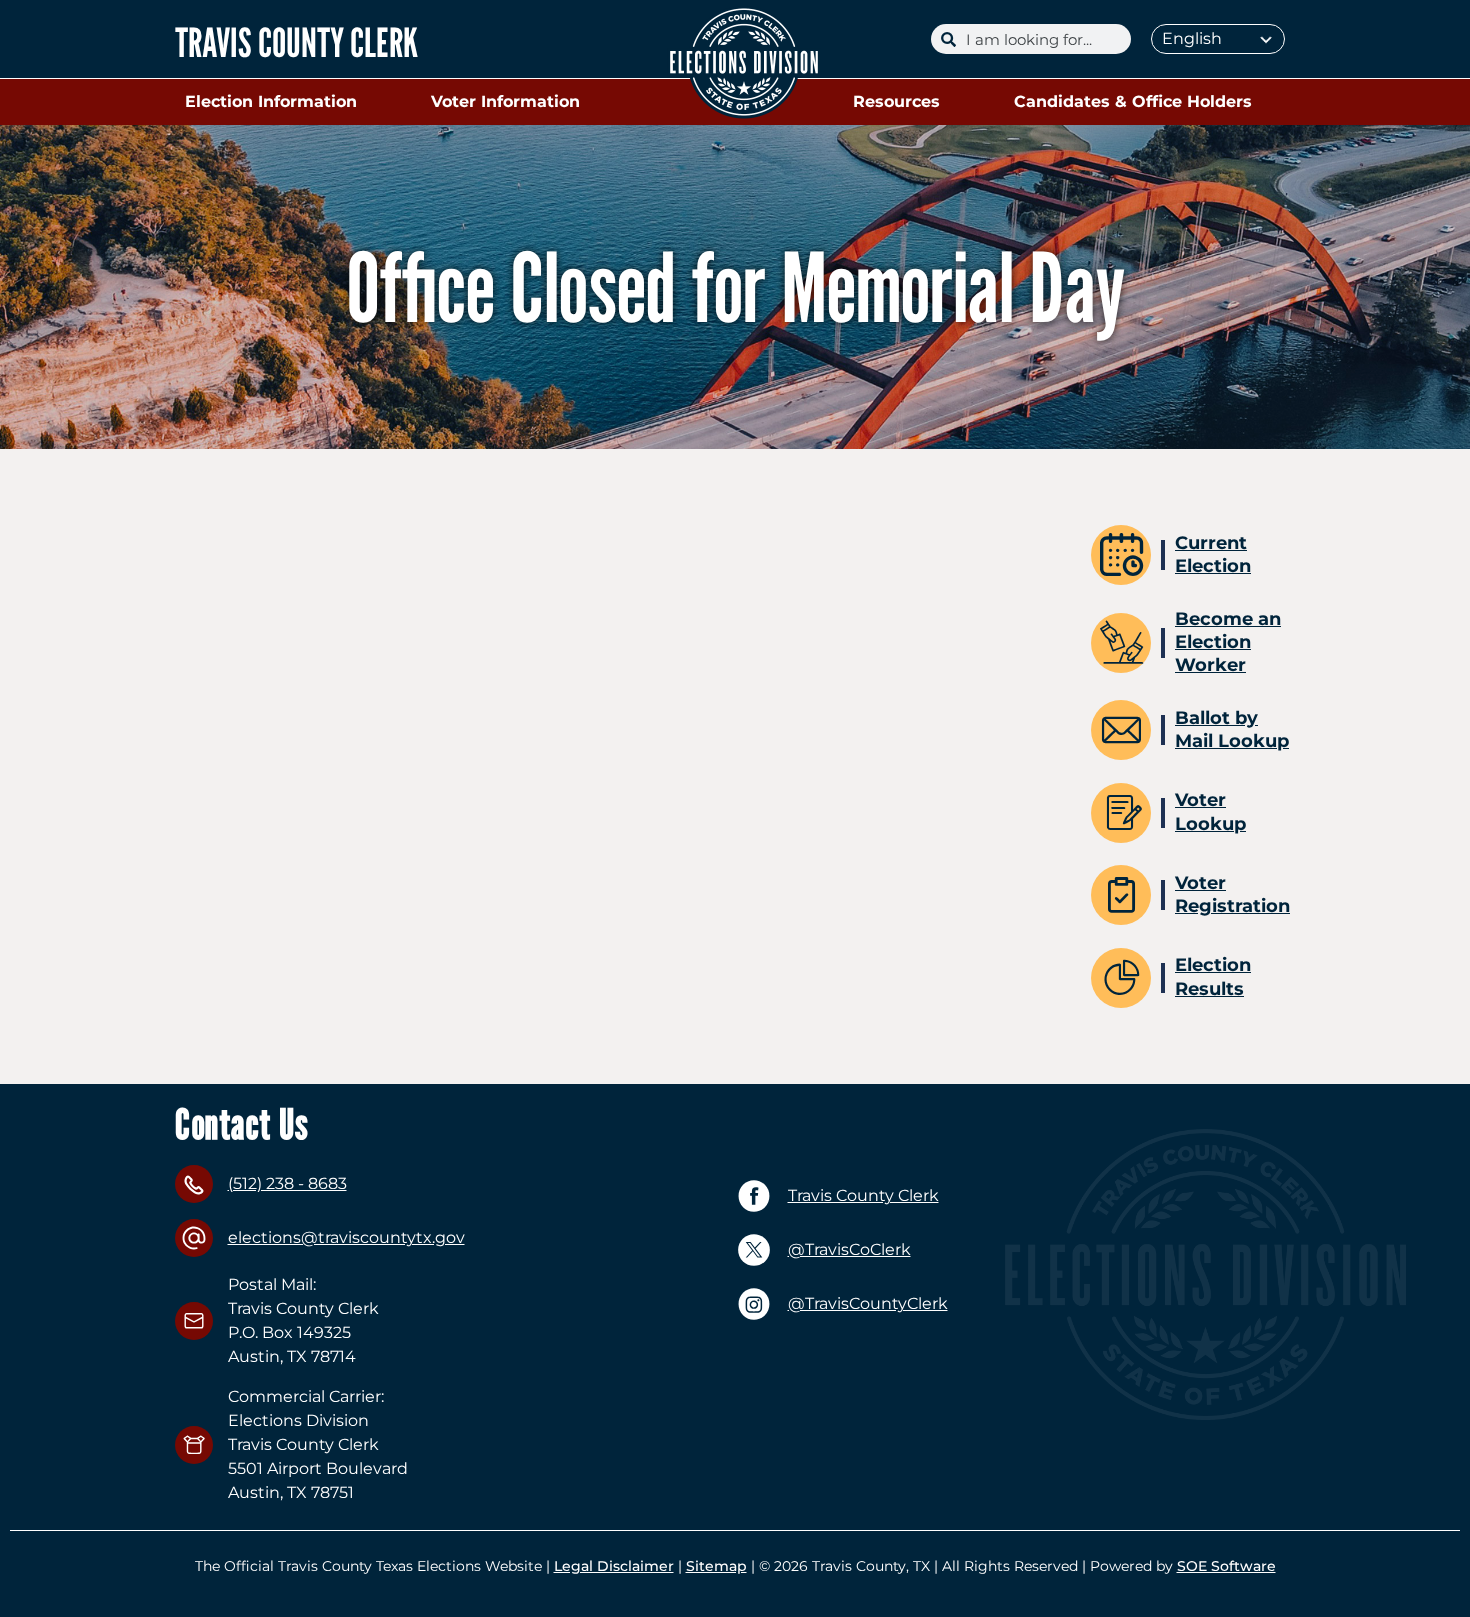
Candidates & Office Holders (1133, 101)
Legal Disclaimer (614, 1566)
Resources (896, 101)
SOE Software (1226, 1566)
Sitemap (716, 1566)
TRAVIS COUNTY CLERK (296, 42)
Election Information (271, 101)
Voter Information (505, 101)
